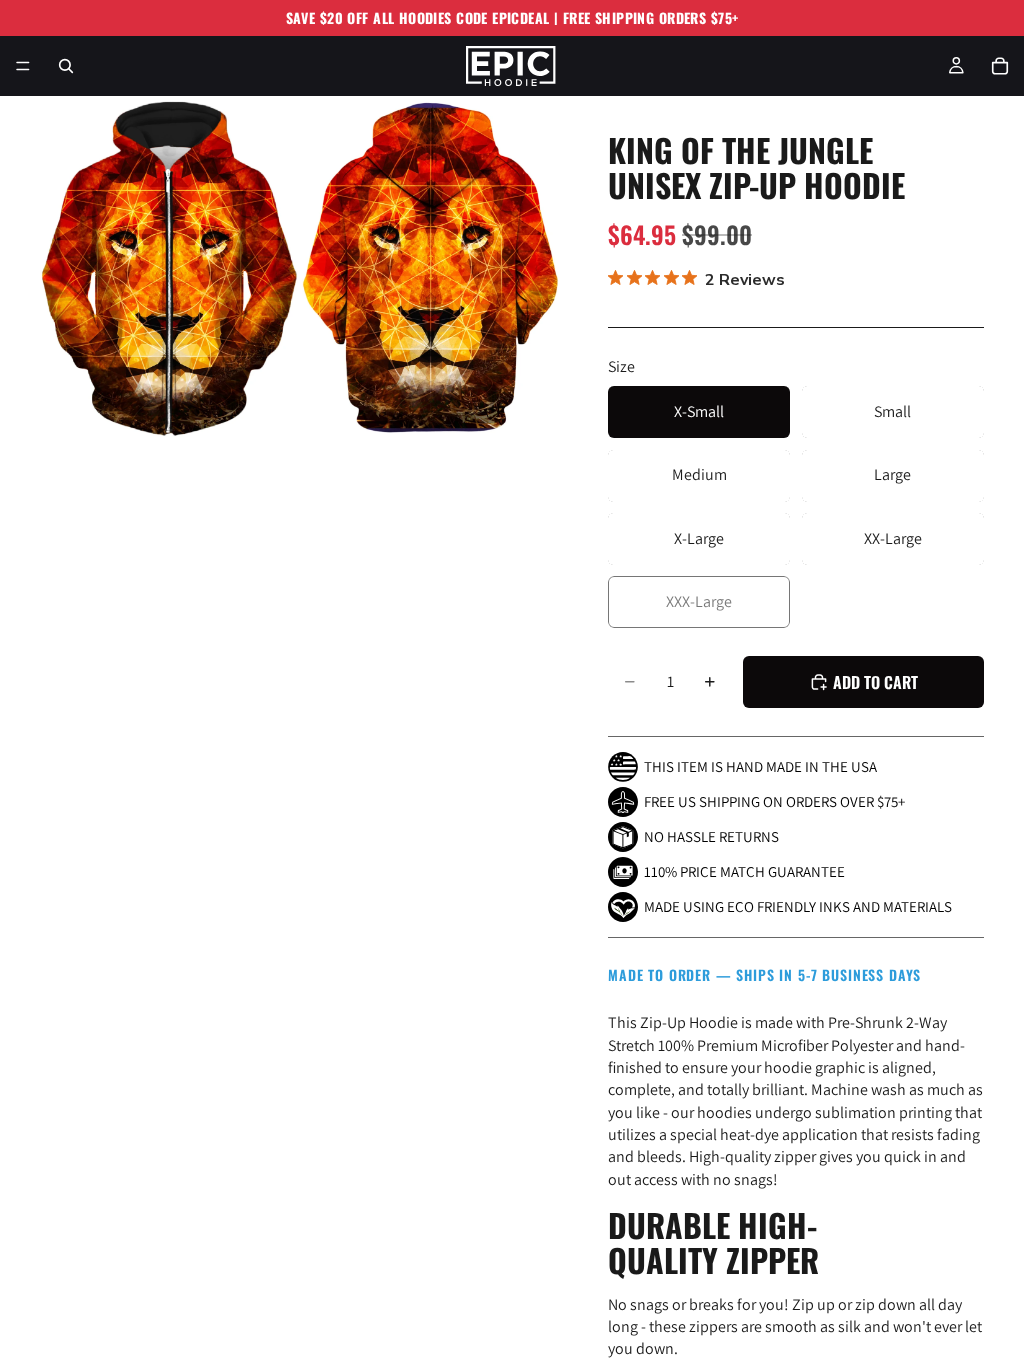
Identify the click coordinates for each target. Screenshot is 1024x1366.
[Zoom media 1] (169, 268)
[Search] (66, 66)
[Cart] (1000, 66)
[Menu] (23, 66)
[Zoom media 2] (431, 268)
